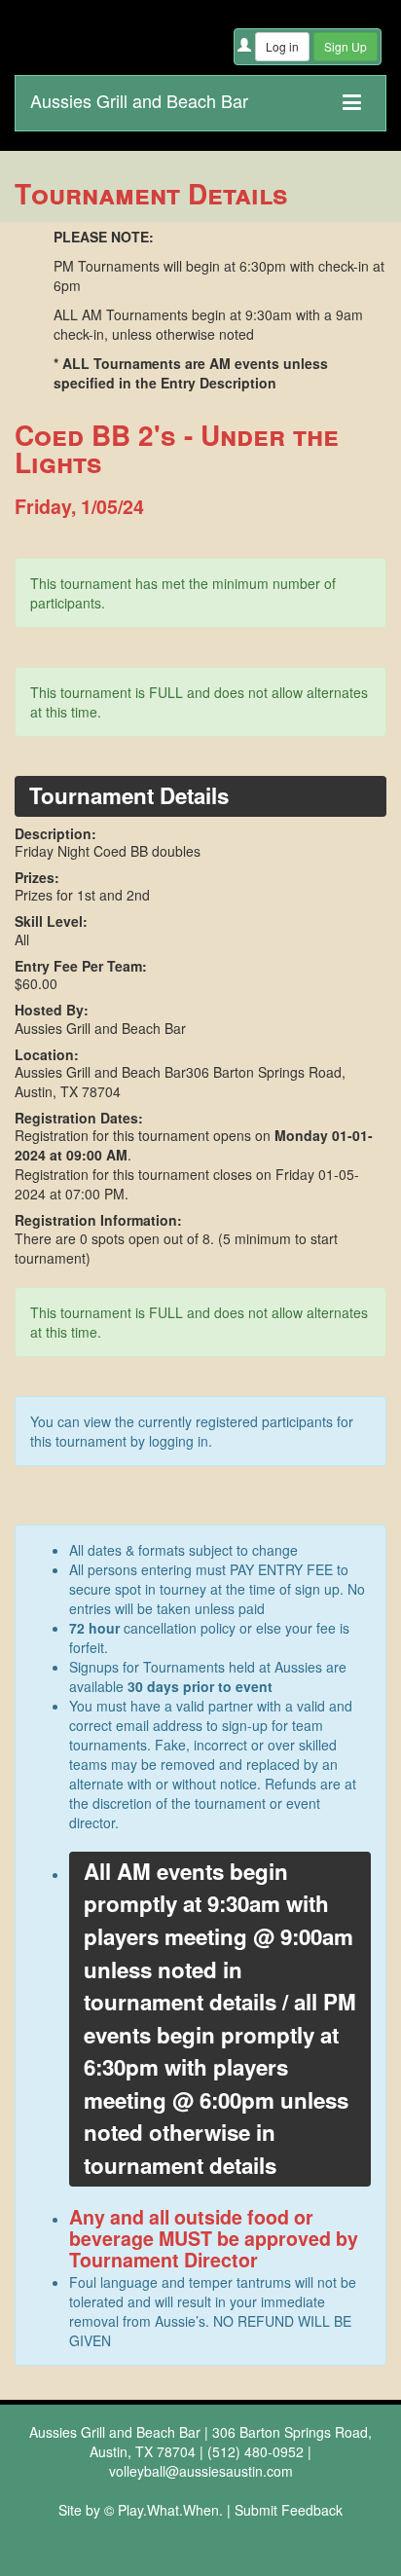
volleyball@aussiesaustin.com (201, 2471)
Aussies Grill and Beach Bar (139, 96)
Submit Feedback (289, 2510)
